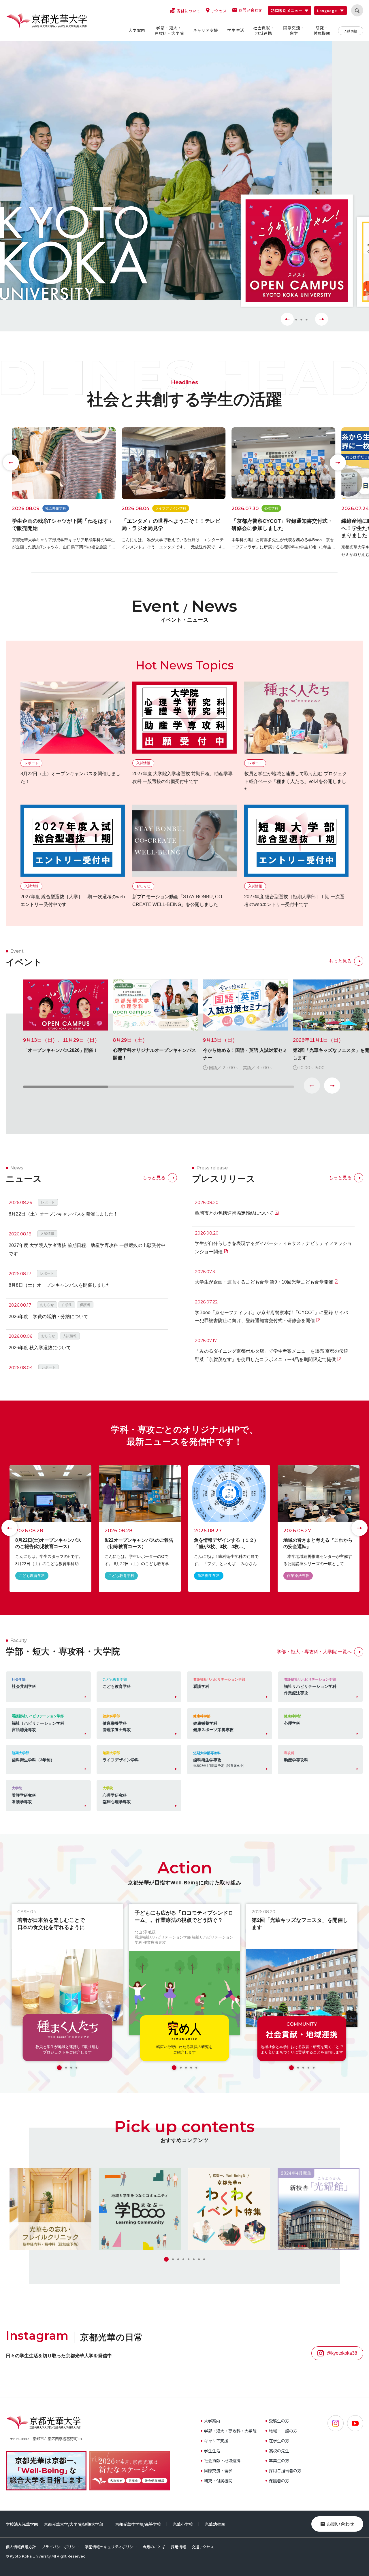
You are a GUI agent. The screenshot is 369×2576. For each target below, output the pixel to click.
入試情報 (351, 31)
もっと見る (340, 961)
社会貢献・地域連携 (222, 2460)
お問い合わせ (340, 2524)
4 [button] (306, 320)
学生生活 (212, 2451)
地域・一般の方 (283, 2431)
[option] (297, 251)
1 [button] (59, 2068)
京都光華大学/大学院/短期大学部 (74, 2524)
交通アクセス (203, 2547)
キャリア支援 (216, 2441)
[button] (332, 1086)
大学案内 (212, 2421)
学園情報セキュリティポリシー (111, 2547)
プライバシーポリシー (60, 2547)
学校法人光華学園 (22, 2524)
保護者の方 (279, 2481)
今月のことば (154, 2547)
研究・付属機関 (218, 2481)
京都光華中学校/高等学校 (138, 2524)
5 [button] (196, 2068)
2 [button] (66, 2068)
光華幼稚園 (215, 2524)
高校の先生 (279, 2451)
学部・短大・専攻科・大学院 (230, 2431)
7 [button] (199, 2259)
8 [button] (204, 2259)
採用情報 (178, 2547)
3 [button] (300, 320)
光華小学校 (183, 2524)
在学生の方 (279, 2441)
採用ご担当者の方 (285, 2471)
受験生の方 (279, 2421)
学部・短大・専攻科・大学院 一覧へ (314, 1652)
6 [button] (194, 2259)
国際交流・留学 (218, 2471)
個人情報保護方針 (21, 2547)
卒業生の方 (279, 2460)
